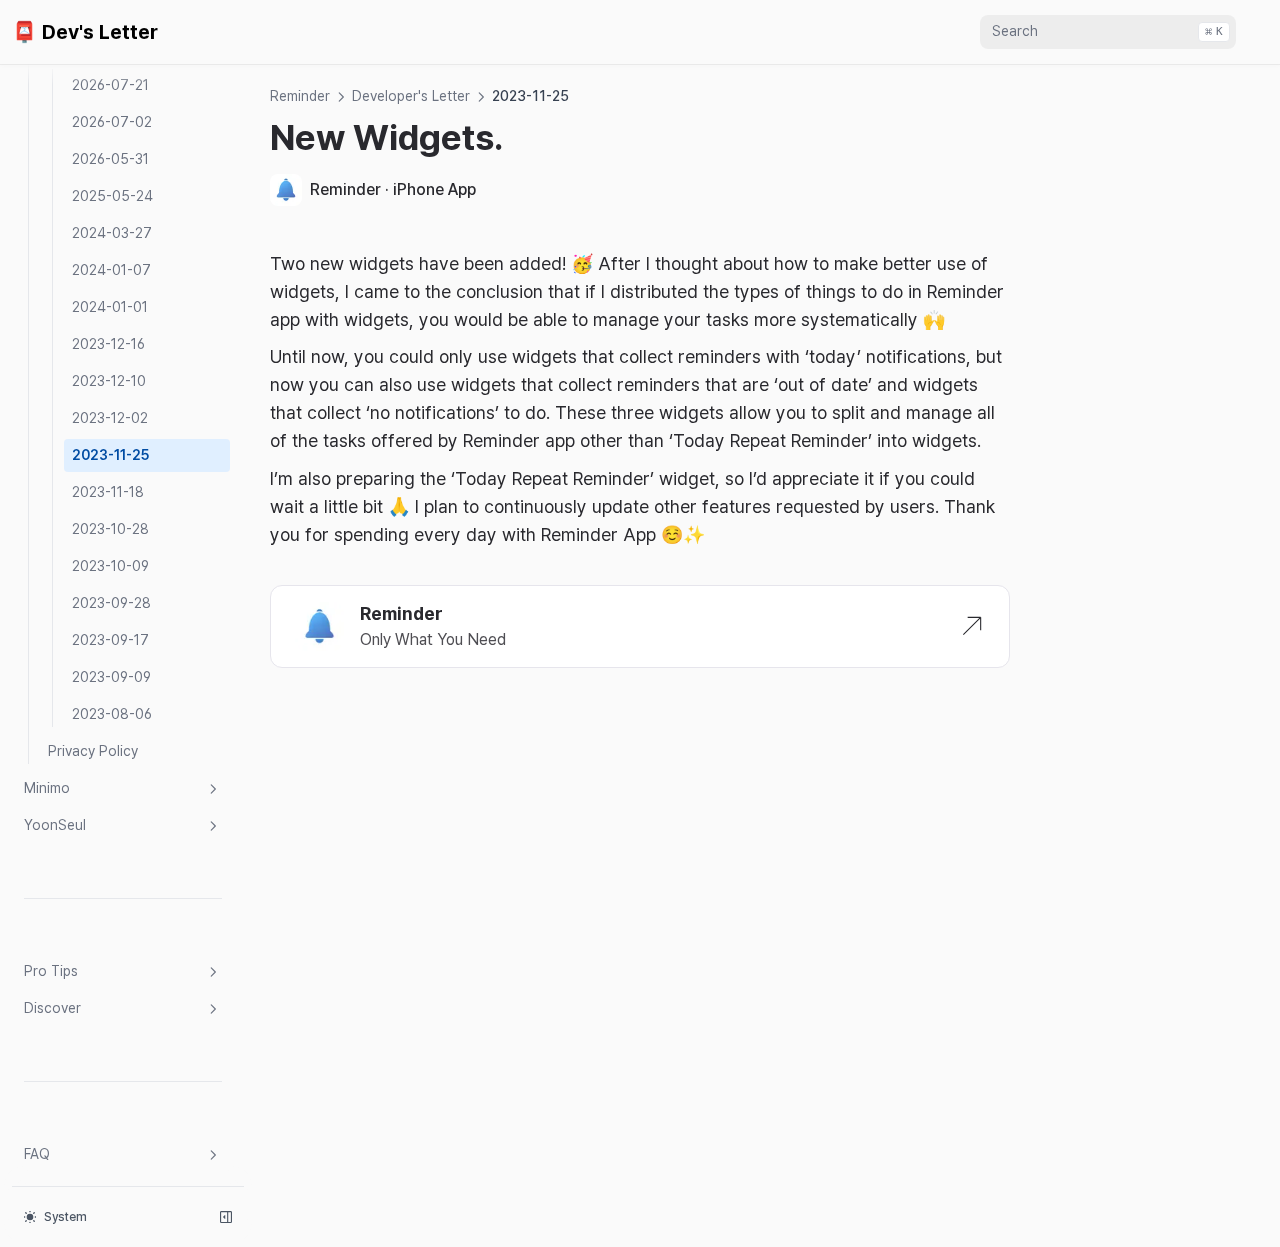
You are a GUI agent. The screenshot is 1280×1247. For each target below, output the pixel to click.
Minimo (47, 788)
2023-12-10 (109, 381)
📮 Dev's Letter (85, 32)
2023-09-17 (110, 640)
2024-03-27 (112, 233)
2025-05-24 (112, 196)
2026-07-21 (110, 85)
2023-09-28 (111, 603)
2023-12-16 (108, 344)
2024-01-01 (110, 307)
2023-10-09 (110, 566)
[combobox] (1108, 32)
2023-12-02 (110, 418)
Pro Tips (51, 971)
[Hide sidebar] (226, 1217)
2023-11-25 (110, 455)
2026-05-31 (110, 159)
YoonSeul (55, 825)
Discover (52, 1008)
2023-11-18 (108, 492)
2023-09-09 (111, 677)
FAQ (37, 1154)
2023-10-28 (110, 529)
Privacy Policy (93, 751)
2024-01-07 (111, 270)
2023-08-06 (112, 714)
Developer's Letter (411, 96)
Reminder (300, 96)
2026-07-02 (112, 122)
